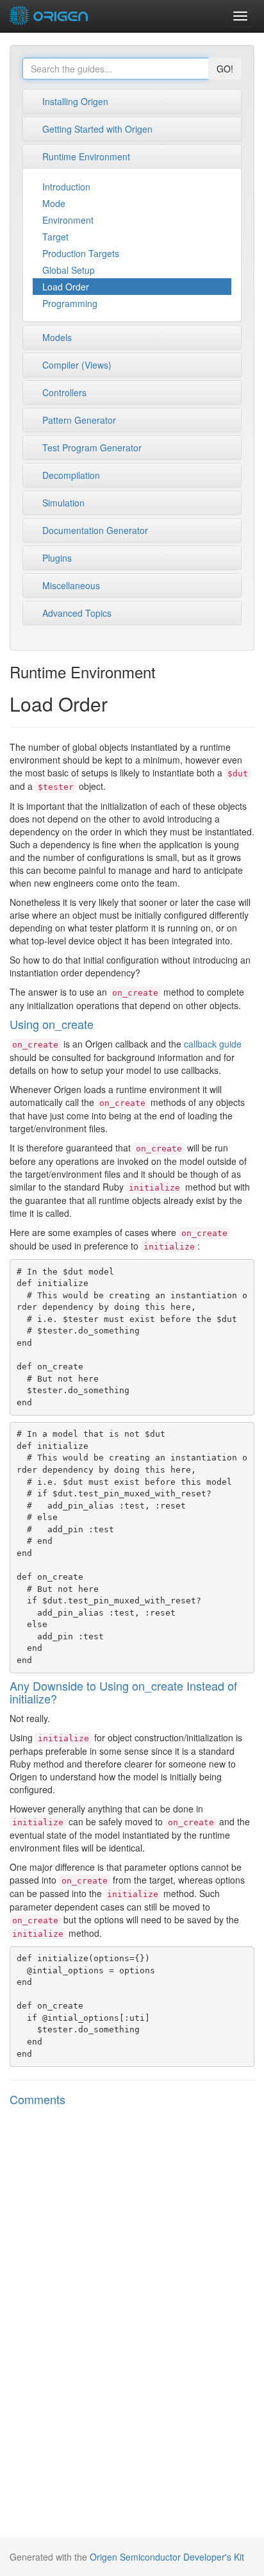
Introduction (66, 187)
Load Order (66, 287)
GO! (225, 69)
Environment (68, 220)
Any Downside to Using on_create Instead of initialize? (123, 1692)
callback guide (213, 1044)
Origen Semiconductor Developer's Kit (167, 2557)
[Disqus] (132, 2285)
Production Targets (81, 253)
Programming (70, 303)
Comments (37, 2099)
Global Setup (69, 270)
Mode (54, 203)
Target (55, 237)
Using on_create (52, 1024)
